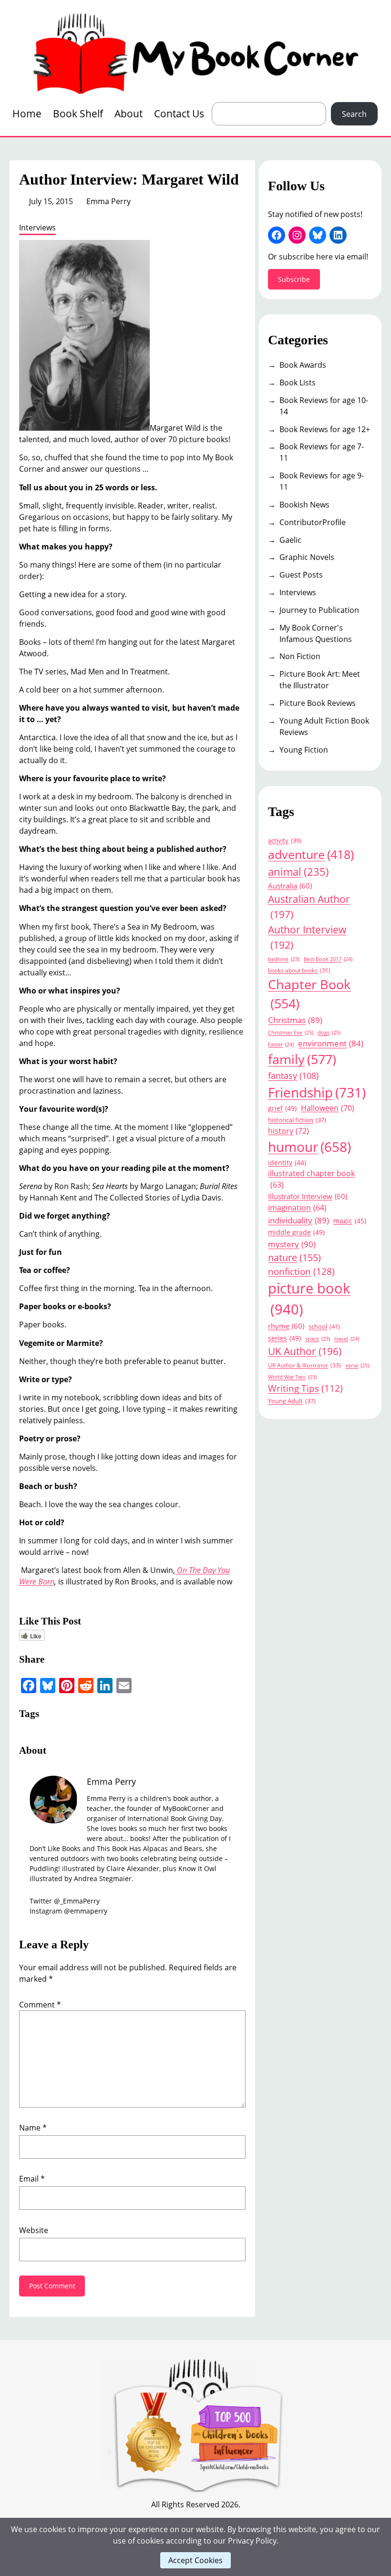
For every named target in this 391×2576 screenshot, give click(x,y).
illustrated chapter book (311, 1179)
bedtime (284, 959)
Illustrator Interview (308, 1196)
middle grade (296, 1232)
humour (309, 1147)
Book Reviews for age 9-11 (322, 481)
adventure (311, 854)
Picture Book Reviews (318, 703)
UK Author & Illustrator (304, 1365)
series (284, 1338)
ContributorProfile (313, 522)
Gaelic (290, 540)
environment (331, 1043)
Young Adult (292, 1401)
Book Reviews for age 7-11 (322, 452)
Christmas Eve (291, 1032)
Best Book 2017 (328, 959)
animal (298, 872)
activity (285, 840)
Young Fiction (304, 750)
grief (282, 1108)
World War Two (292, 1377)
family (302, 1059)
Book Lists (298, 383)
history (288, 1131)
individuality (298, 1220)
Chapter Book (309, 994)
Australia (290, 886)
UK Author (305, 1351)
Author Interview (307, 937)
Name (33, 2128)
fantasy (293, 1075)
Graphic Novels (307, 557)
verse (357, 1365)
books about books (299, 970)
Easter (281, 1044)
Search (354, 114)
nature (294, 1257)
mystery (292, 1244)
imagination (297, 1208)
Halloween (328, 1108)
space (318, 1339)
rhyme (286, 1326)
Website (34, 2230)
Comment (40, 2005)
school (324, 1326)
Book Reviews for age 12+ (325, 429)
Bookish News (304, 505)
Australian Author (309, 906)
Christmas (295, 1020)
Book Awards (303, 365)
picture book (309, 1299)
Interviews (37, 228)
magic (350, 1221)
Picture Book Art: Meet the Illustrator (320, 680)
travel (347, 1339)
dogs (329, 1032)
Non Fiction (300, 656)
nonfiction (301, 1271)
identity (287, 1163)
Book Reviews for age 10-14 (324, 406)
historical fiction (297, 1120)
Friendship (317, 1092)
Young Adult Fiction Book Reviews (324, 726)
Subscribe (294, 279)
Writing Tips (305, 1388)
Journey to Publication (319, 610)
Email (32, 2179)
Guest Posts (301, 575)
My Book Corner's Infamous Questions (316, 633)
